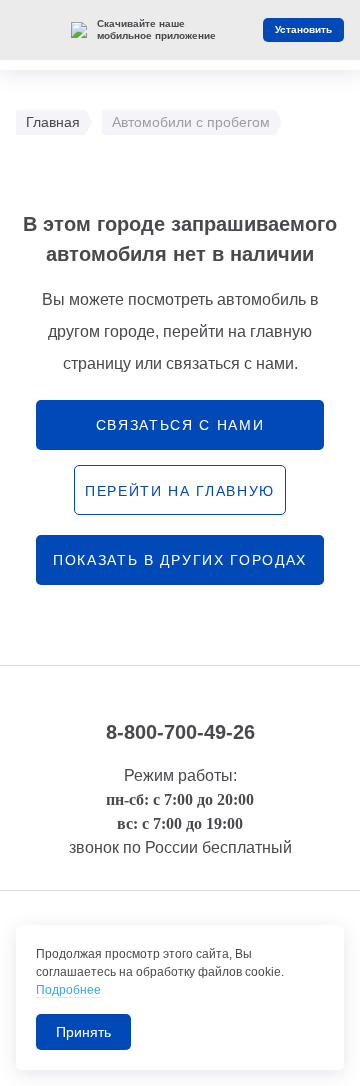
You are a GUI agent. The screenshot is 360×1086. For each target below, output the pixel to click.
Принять (83, 1032)
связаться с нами (180, 425)
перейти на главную (180, 491)
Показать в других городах (180, 560)
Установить (303, 29)
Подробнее (68, 990)
